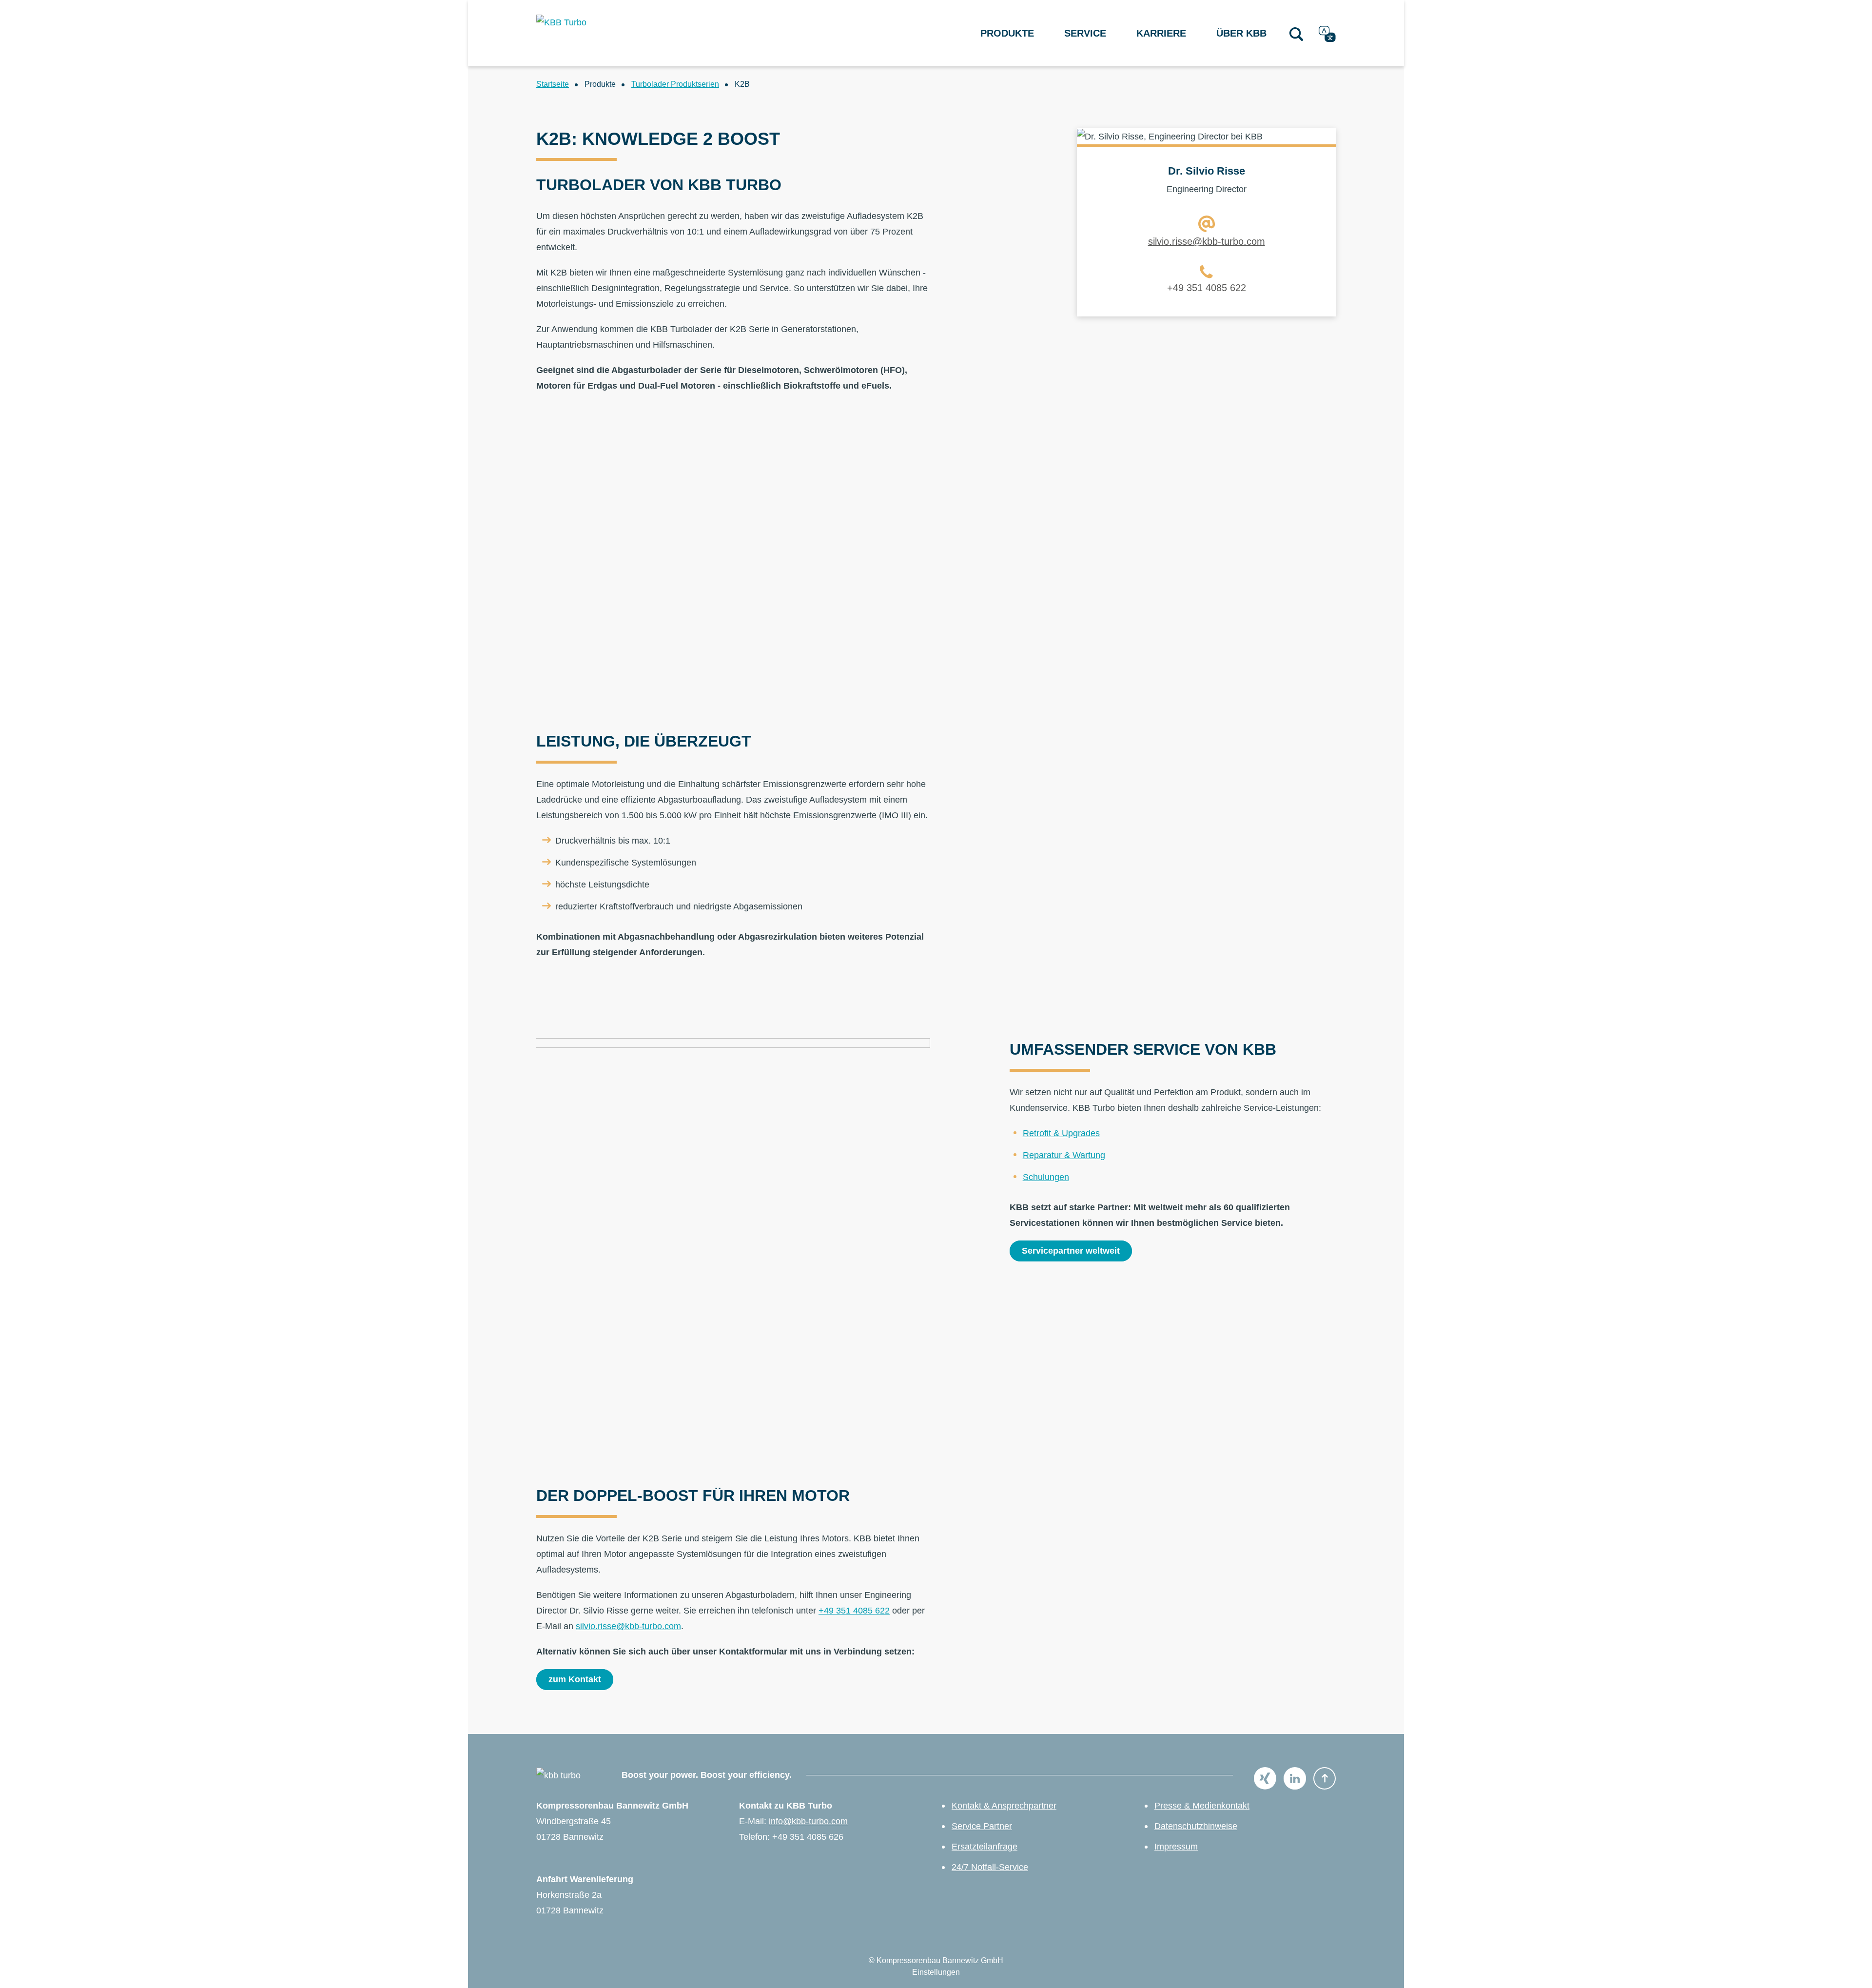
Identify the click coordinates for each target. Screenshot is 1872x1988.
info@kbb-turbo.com (808, 1821)
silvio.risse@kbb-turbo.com (1207, 241)
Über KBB (1241, 33)
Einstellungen (936, 1972)
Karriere (1161, 33)
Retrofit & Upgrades (1061, 1133)
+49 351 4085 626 (808, 1837)
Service (1085, 33)
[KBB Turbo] (593, 33)
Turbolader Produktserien (675, 84)
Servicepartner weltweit (1071, 1251)
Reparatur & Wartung (1064, 1155)
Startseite (553, 84)
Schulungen (1046, 1177)
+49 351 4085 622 (1207, 288)
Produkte (1007, 33)
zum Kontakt (575, 1679)
